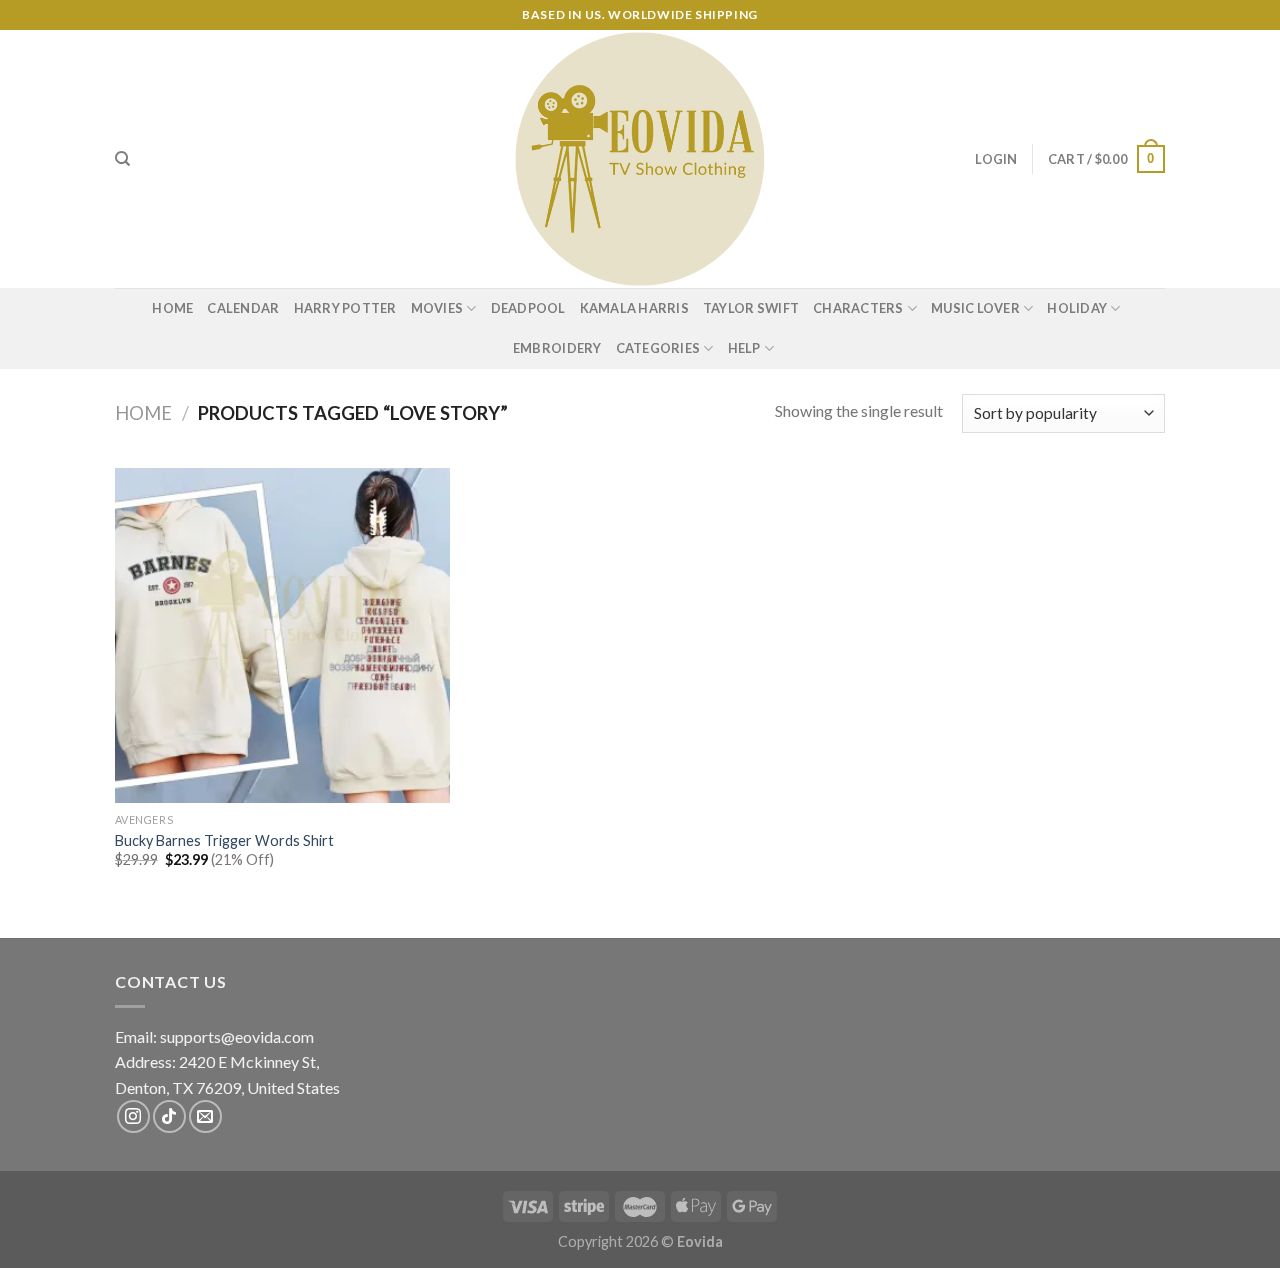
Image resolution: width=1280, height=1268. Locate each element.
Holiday (1077, 308)
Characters (858, 308)
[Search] (122, 159)
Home (172, 308)
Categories (658, 348)
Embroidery (557, 348)
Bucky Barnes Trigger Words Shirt (224, 840)
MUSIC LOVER (975, 308)
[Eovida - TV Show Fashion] (640, 159)
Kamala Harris (634, 308)
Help (744, 348)
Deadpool (528, 308)
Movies (437, 308)
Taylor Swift (751, 308)
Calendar (243, 308)
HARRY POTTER (345, 308)
